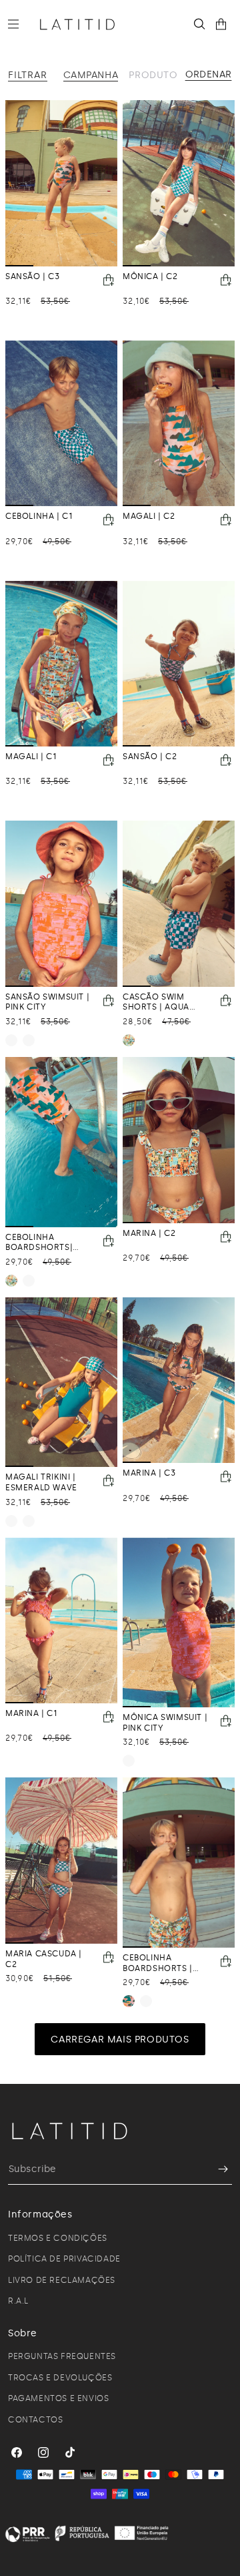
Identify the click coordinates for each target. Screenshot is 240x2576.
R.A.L (18, 2301)
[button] (19, 24)
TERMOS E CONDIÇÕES (58, 2238)
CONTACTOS (35, 2420)
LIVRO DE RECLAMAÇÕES (62, 2280)
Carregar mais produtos (120, 2040)
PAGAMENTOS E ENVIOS (58, 2398)
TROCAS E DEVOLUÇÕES (60, 2378)
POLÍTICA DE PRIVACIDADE (64, 2259)
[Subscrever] (217, 2169)
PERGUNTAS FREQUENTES (62, 2356)
